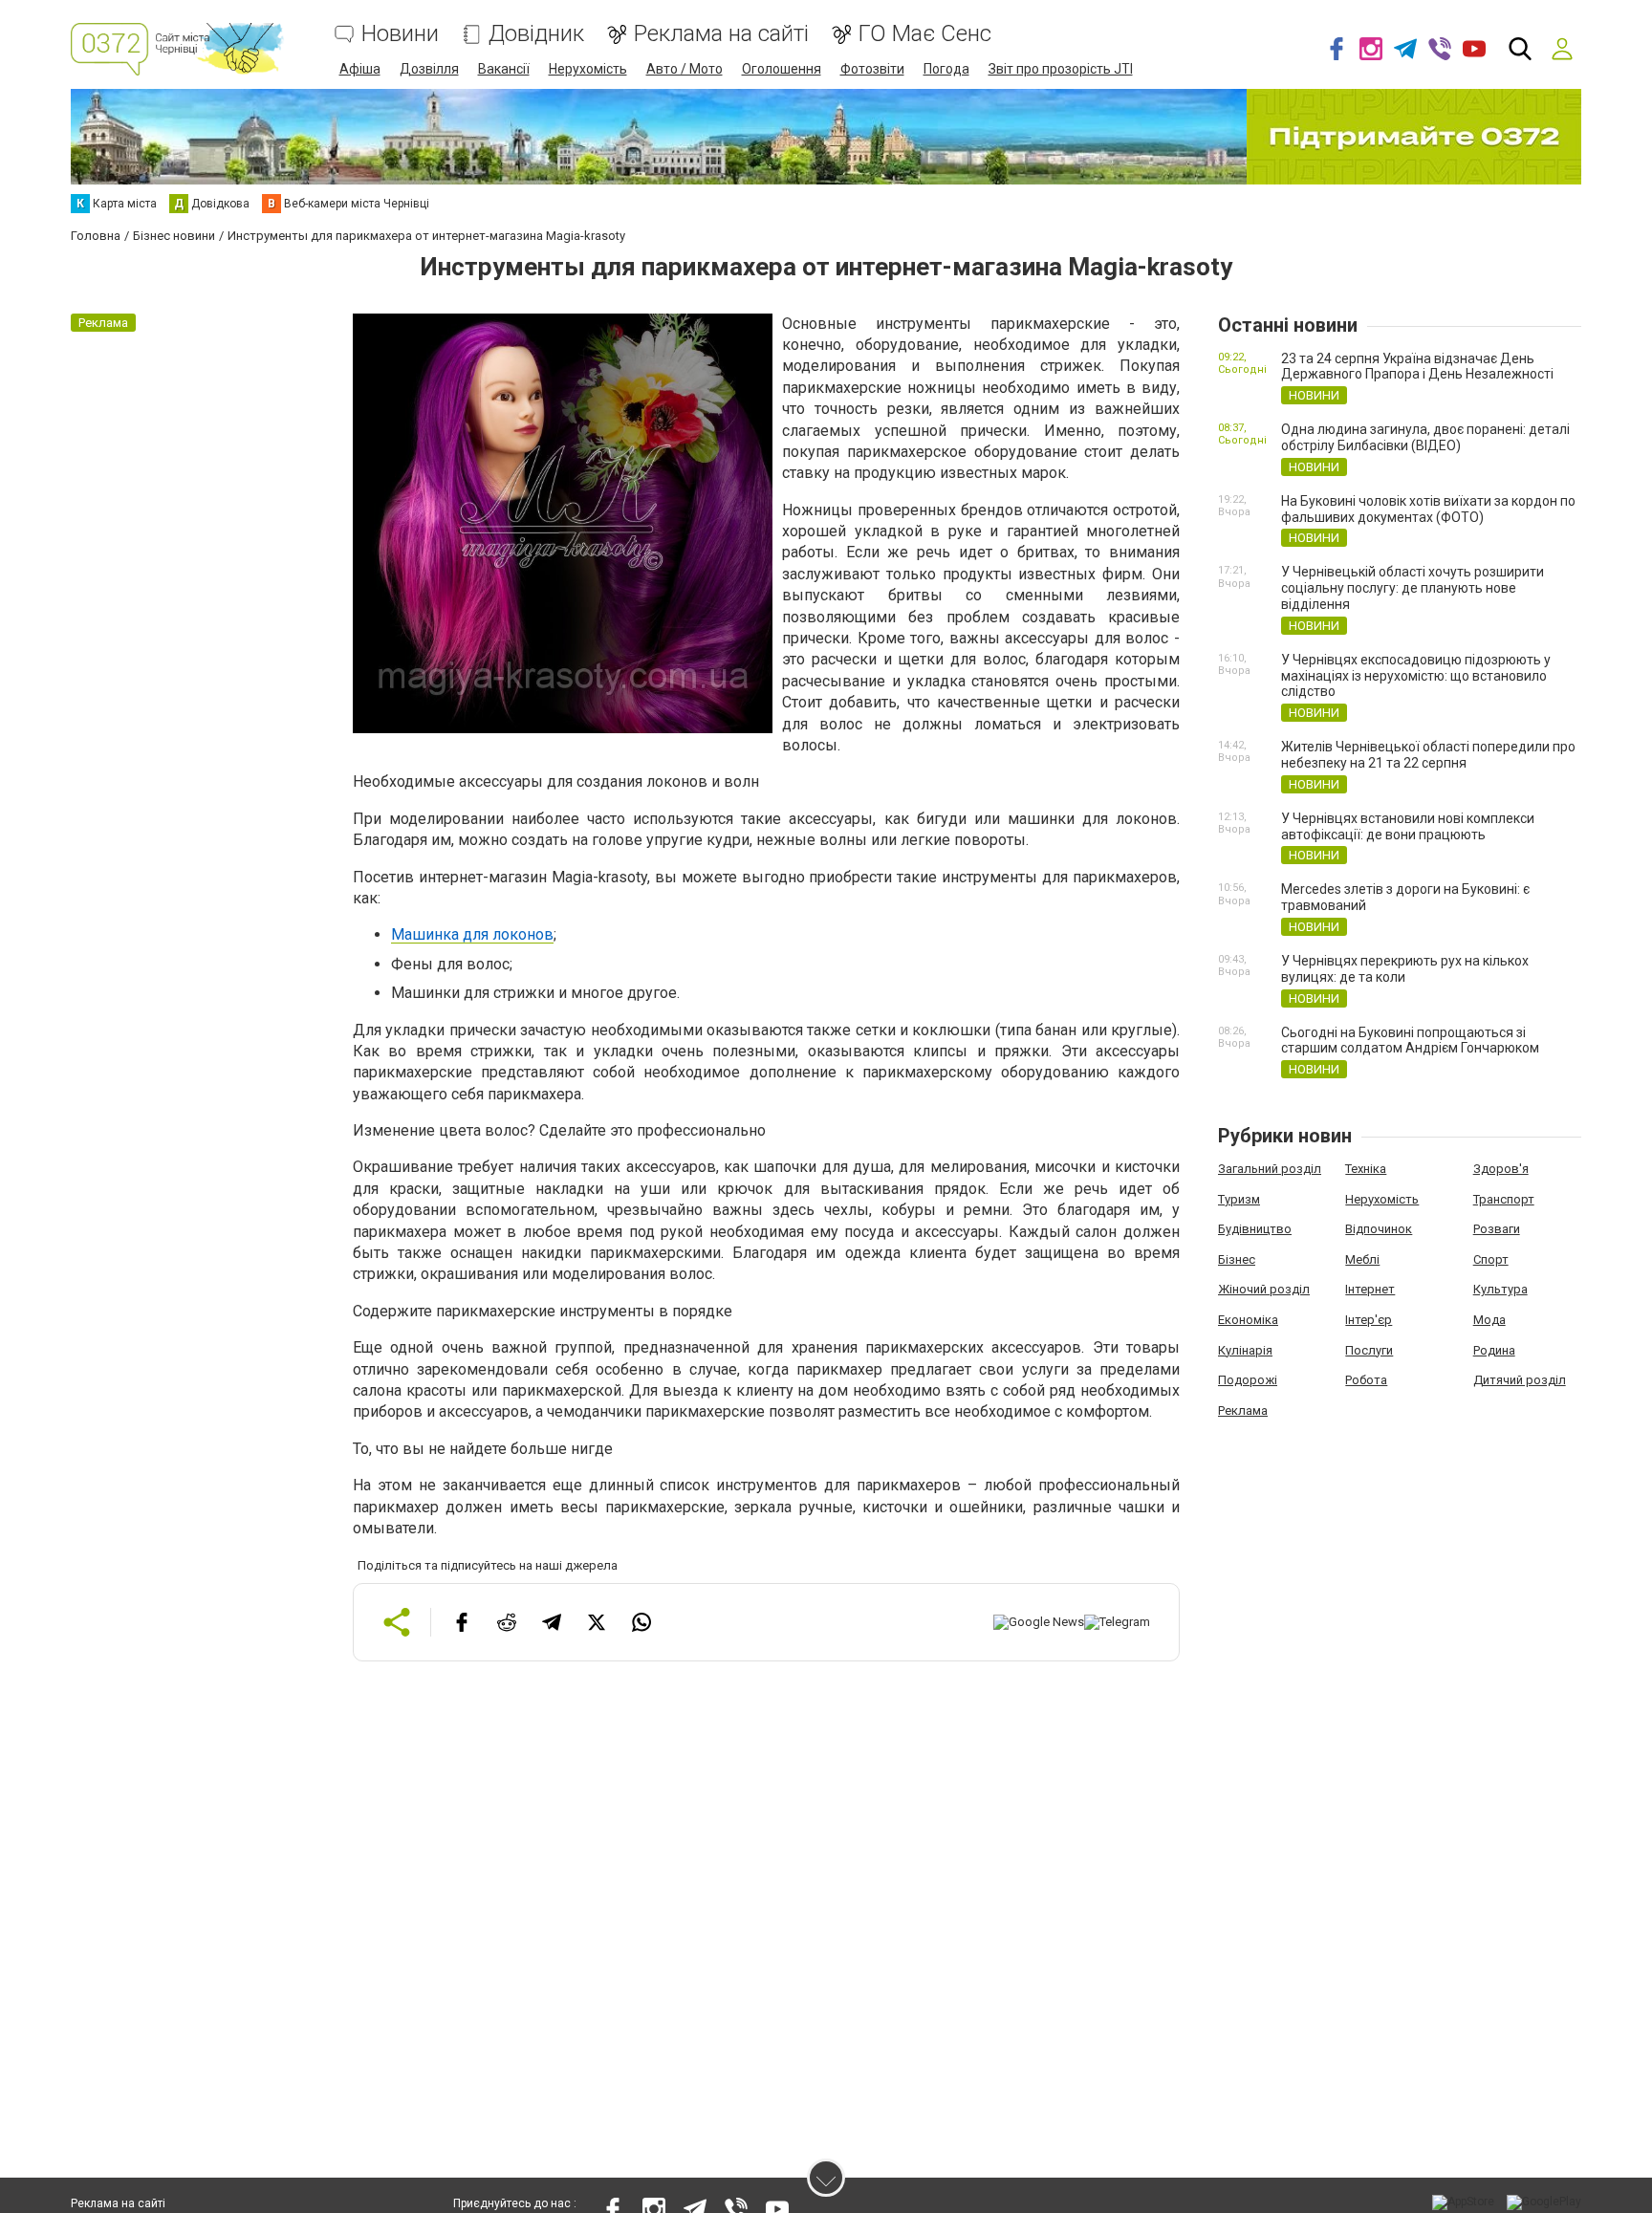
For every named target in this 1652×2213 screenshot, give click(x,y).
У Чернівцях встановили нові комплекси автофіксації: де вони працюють (1408, 826)
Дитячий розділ (1520, 1380)
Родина (1494, 1350)
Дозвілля (429, 69)
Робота (1366, 1380)
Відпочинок (1379, 1229)
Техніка (1366, 1169)
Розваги (1497, 1229)
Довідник (536, 34)
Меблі (1362, 1259)
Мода (1489, 1320)
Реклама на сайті (721, 34)
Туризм (1239, 1199)
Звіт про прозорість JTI (1061, 69)
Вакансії (504, 69)
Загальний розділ (1270, 1169)
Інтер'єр (1369, 1320)
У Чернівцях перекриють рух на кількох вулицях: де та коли (1405, 969)
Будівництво (1255, 1229)
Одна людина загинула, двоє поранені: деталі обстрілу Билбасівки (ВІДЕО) (1425, 437)
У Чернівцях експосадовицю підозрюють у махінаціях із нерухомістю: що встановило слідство (1416, 676)
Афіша (360, 69)
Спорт (1491, 1259)
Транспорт (1504, 1199)
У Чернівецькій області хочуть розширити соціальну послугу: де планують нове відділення (1413, 588)
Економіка (1248, 1320)
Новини (400, 34)
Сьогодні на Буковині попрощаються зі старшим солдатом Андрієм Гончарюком (1410, 1041)
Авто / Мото (685, 69)
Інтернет (1370, 1289)
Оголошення (782, 69)
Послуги (1369, 1350)
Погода (946, 69)
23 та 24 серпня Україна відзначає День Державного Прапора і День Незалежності (1417, 367)
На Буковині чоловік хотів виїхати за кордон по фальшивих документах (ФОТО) (1428, 509)
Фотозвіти (872, 69)
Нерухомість (588, 69)
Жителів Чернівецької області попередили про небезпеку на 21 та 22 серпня (1428, 755)
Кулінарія (1245, 1350)
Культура (1500, 1289)
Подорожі (1248, 1380)
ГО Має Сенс (925, 34)
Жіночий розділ (1264, 1289)
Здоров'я (1501, 1169)
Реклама (1243, 1410)
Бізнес (1237, 1259)
